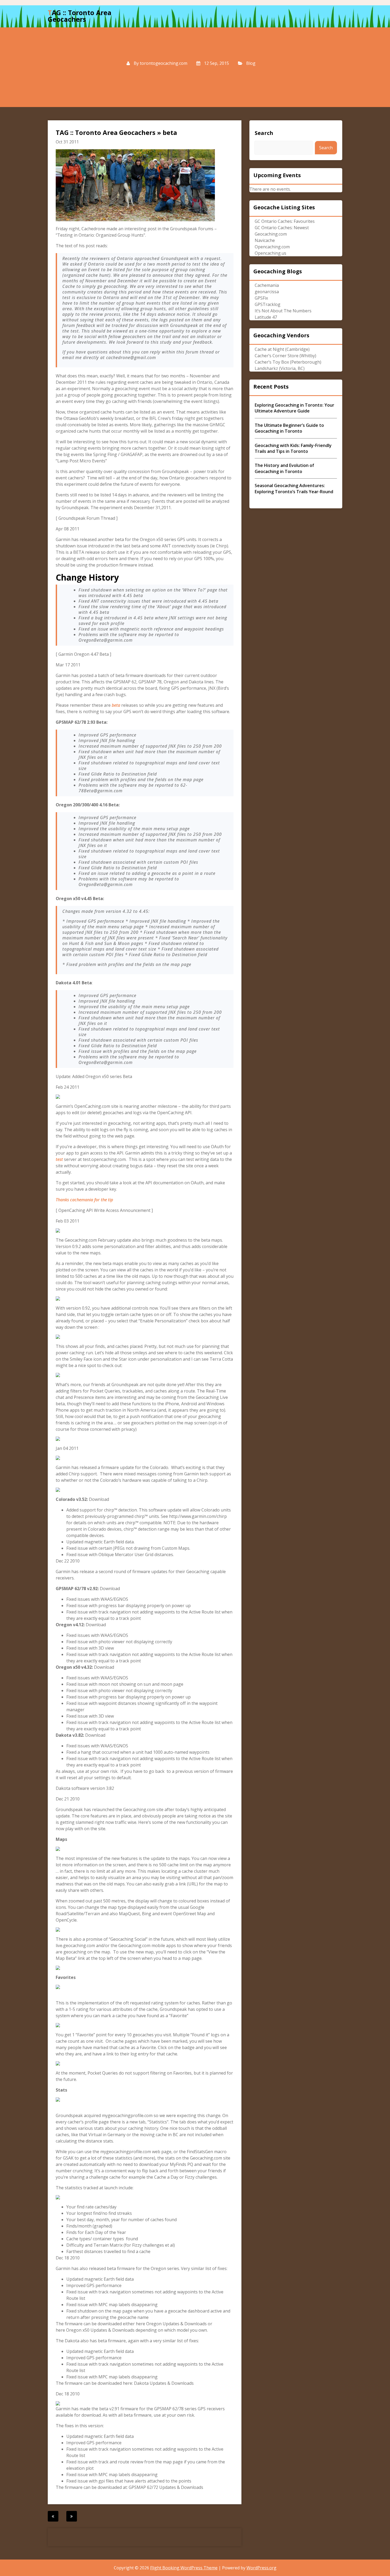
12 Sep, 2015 (216, 63)
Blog (251, 63)
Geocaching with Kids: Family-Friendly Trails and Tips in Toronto (293, 448)
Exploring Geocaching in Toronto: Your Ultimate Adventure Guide (294, 408)
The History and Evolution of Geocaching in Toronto (284, 468)
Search (264, 133)
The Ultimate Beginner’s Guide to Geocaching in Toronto (289, 428)
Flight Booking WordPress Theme (184, 2568)
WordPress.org (261, 2568)
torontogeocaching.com (164, 63)
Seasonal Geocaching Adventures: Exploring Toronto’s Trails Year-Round (294, 488)
